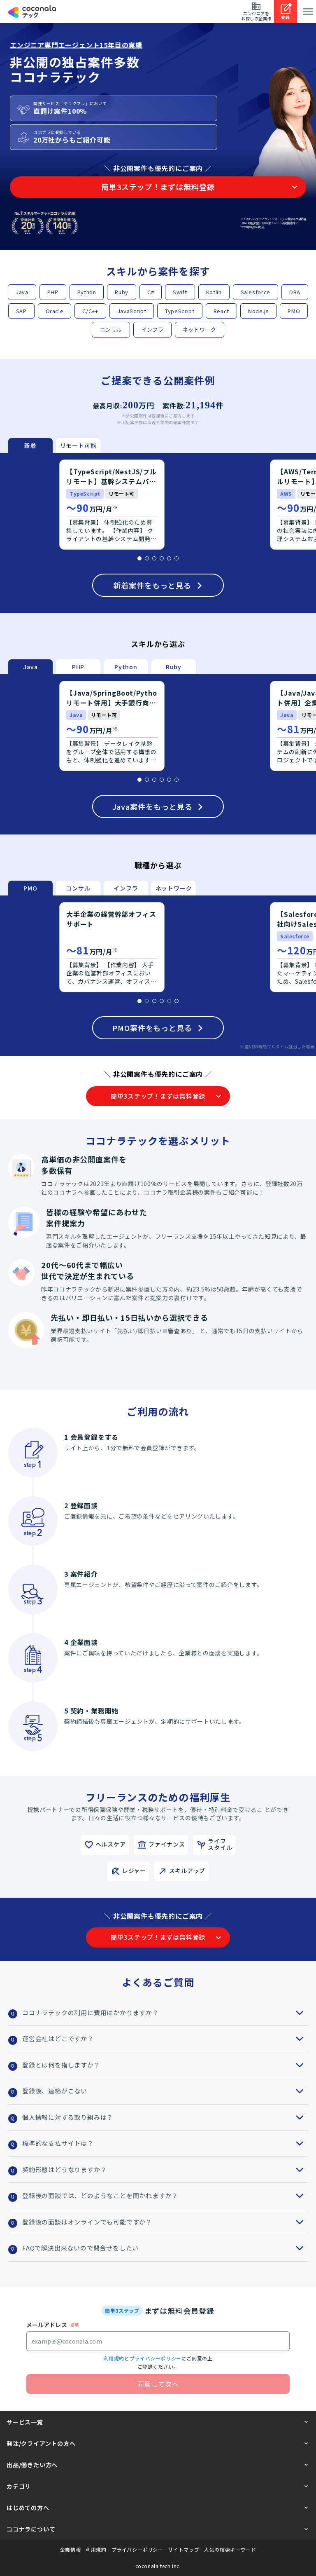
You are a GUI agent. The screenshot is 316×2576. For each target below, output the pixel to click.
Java (22, 292)
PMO (294, 311)
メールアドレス (47, 2325)
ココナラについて (31, 2529)
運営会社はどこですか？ (58, 2038)
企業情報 (70, 2550)
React (221, 311)
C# (151, 292)
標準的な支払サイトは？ (58, 2143)
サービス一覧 (25, 2422)
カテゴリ (19, 2486)
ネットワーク (200, 329)
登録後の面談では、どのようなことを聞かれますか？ (100, 2195)
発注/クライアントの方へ (41, 2443)
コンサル (111, 329)
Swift (180, 292)
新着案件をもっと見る (152, 585)
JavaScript (132, 311)
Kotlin (214, 292)
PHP (53, 292)
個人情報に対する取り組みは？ (68, 2117)
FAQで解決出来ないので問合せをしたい (80, 2248)
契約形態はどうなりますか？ (64, 2169)
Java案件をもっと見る (152, 806)
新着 (30, 445)
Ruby (122, 292)
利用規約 (114, 2358)
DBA (295, 292)
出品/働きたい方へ (32, 2465)
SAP (21, 311)
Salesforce (256, 292)
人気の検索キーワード (230, 2550)
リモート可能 (78, 445)
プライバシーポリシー (156, 2358)
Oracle (55, 311)
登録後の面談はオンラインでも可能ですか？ (87, 2222)
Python (87, 292)
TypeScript (180, 311)
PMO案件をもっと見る (152, 1028)
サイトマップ (184, 2550)
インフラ (152, 329)
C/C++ (90, 311)
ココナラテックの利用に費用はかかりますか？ (91, 2012)
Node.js (259, 311)
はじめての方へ (28, 2508)
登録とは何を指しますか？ (61, 2065)
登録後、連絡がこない (55, 2091)
